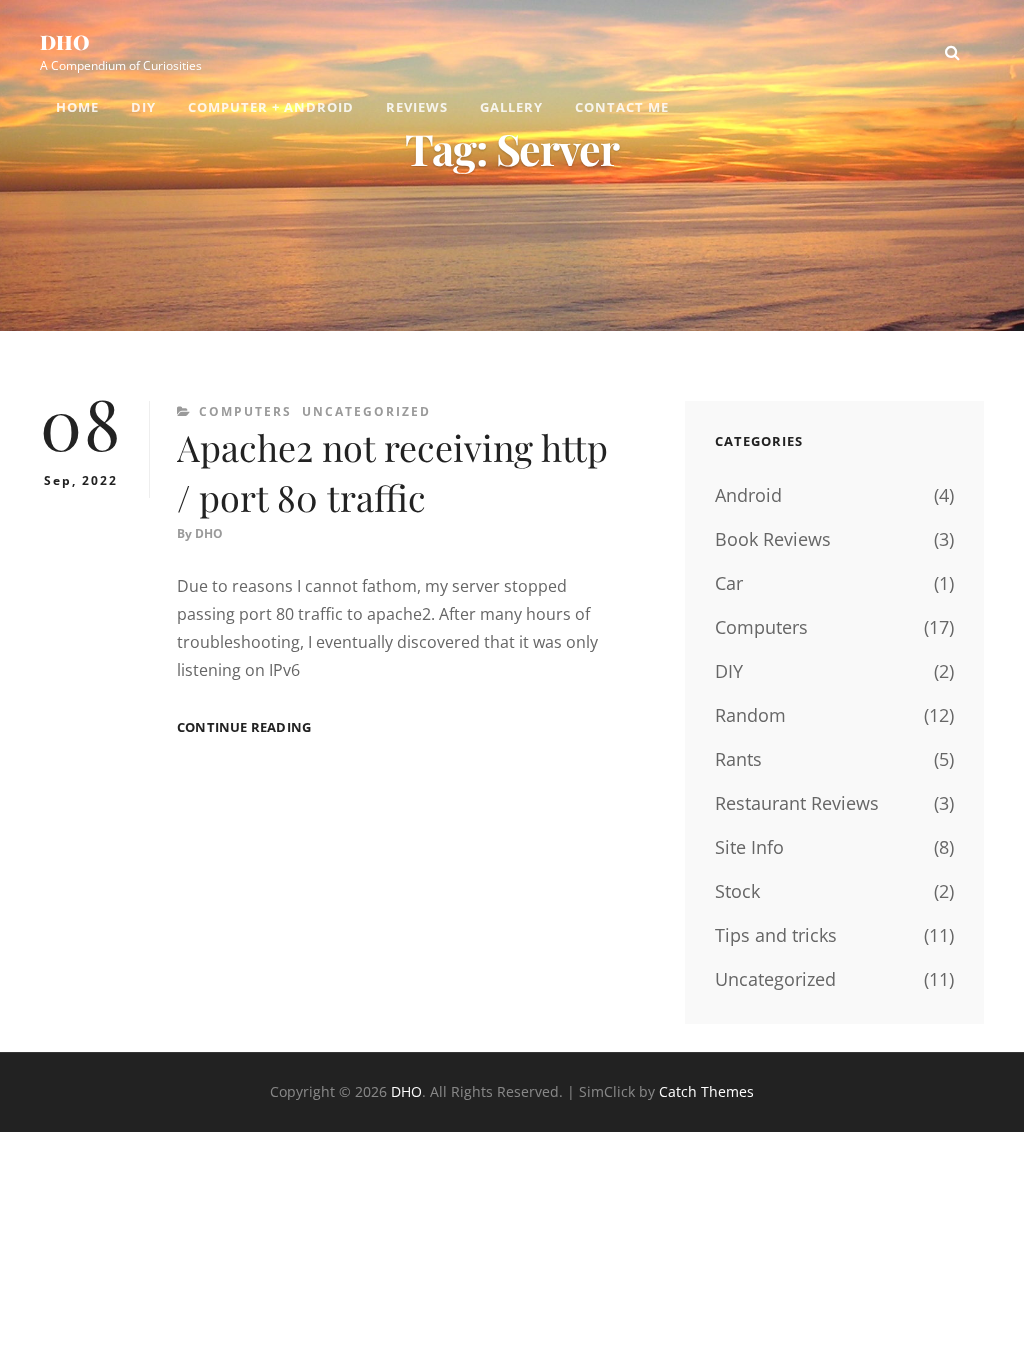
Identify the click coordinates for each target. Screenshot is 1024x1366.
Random (750, 715)
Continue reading (244, 727)
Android (748, 495)
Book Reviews (773, 539)
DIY (143, 107)
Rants (738, 759)
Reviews (417, 107)
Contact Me (622, 107)
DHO (65, 41)
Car (729, 583)
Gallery (511, 107)
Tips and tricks (776, 935)
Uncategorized (366, 411)
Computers (245, 411)
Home (77, 107)
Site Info (749, 847)
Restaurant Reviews (797, 803)
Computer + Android (271, 107)
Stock (737, 891)
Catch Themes (706, 1091)
